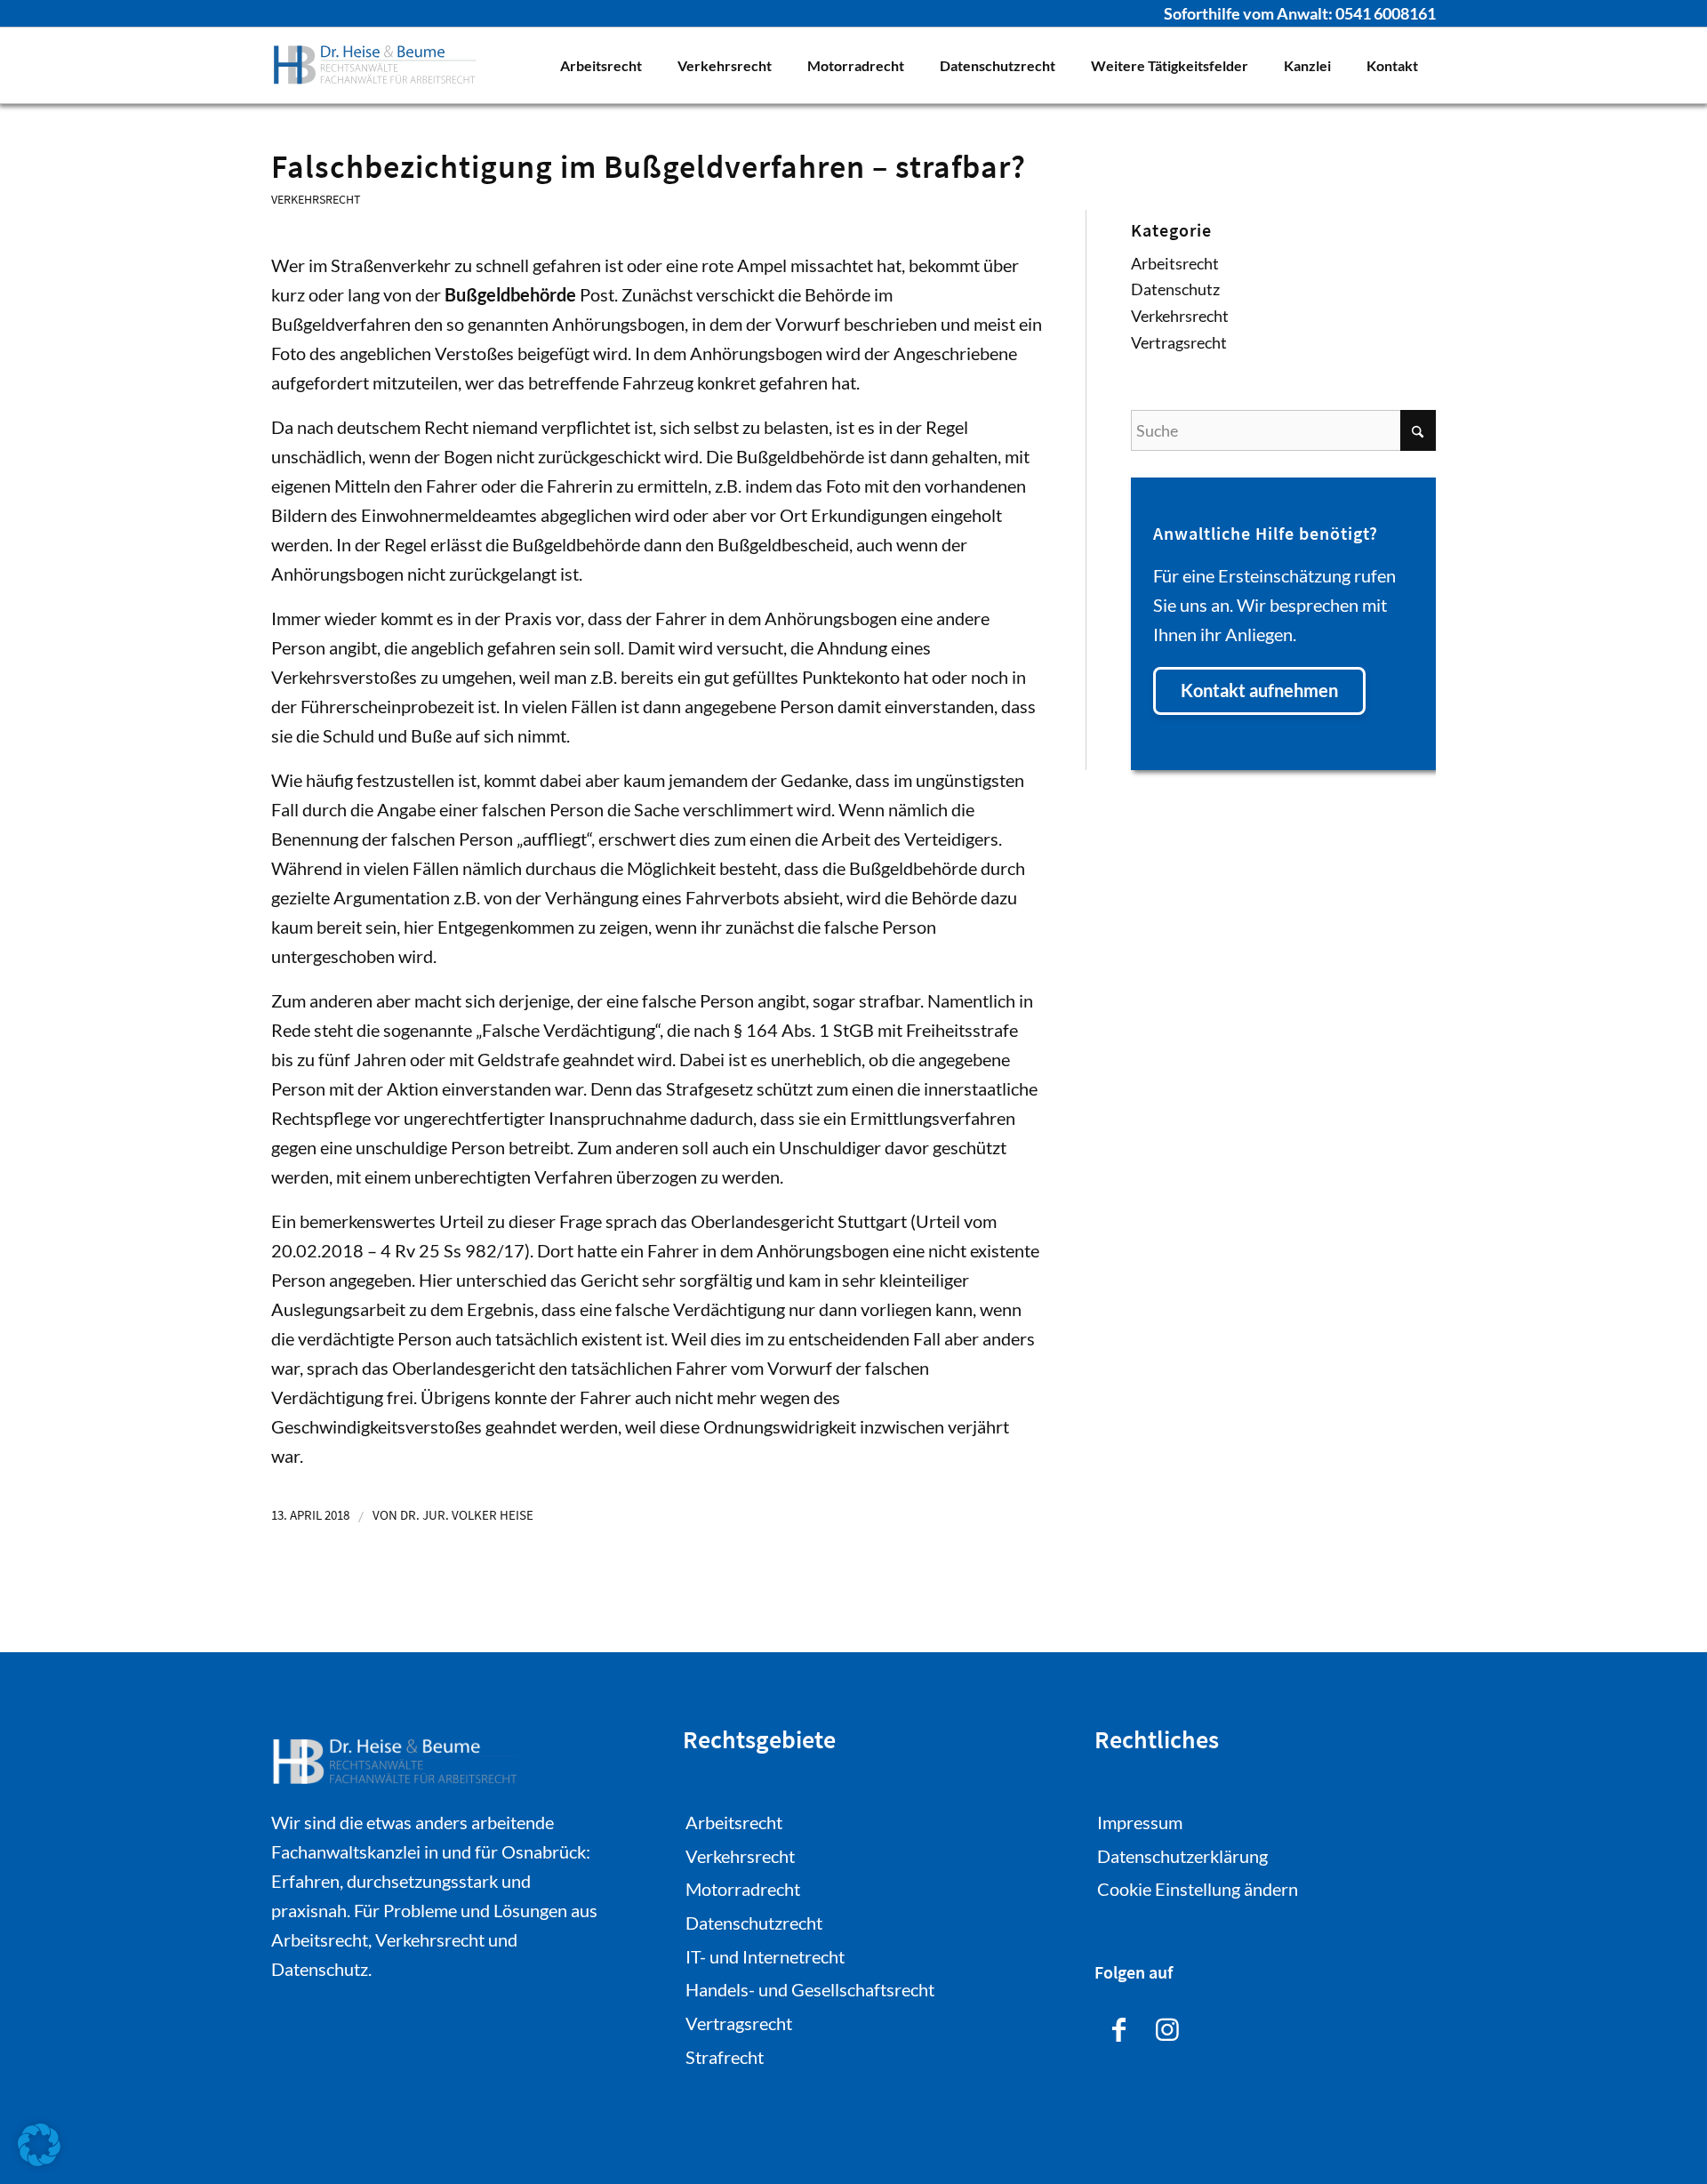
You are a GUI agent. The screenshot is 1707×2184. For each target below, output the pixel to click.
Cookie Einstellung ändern (1198, 1889)
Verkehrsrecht (316, 199)
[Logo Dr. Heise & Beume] (375, 65)
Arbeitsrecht (1175, 263)
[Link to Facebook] (1119, 2027)
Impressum (1140, 1822)
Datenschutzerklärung (1182, 1856)
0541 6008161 (1386, 13)
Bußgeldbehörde (510, 294)
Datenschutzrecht (754, 1923)
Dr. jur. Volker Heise (467, 1515)
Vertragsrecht (1179, 342)
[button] (39, 2145)
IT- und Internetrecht (765, 1956)
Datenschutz (1175, 289)
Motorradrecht (743, 1889)
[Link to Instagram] (1168, 2027)
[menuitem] (601, 65)
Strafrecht (725, 2057)
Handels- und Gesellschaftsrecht (810, 1989)
